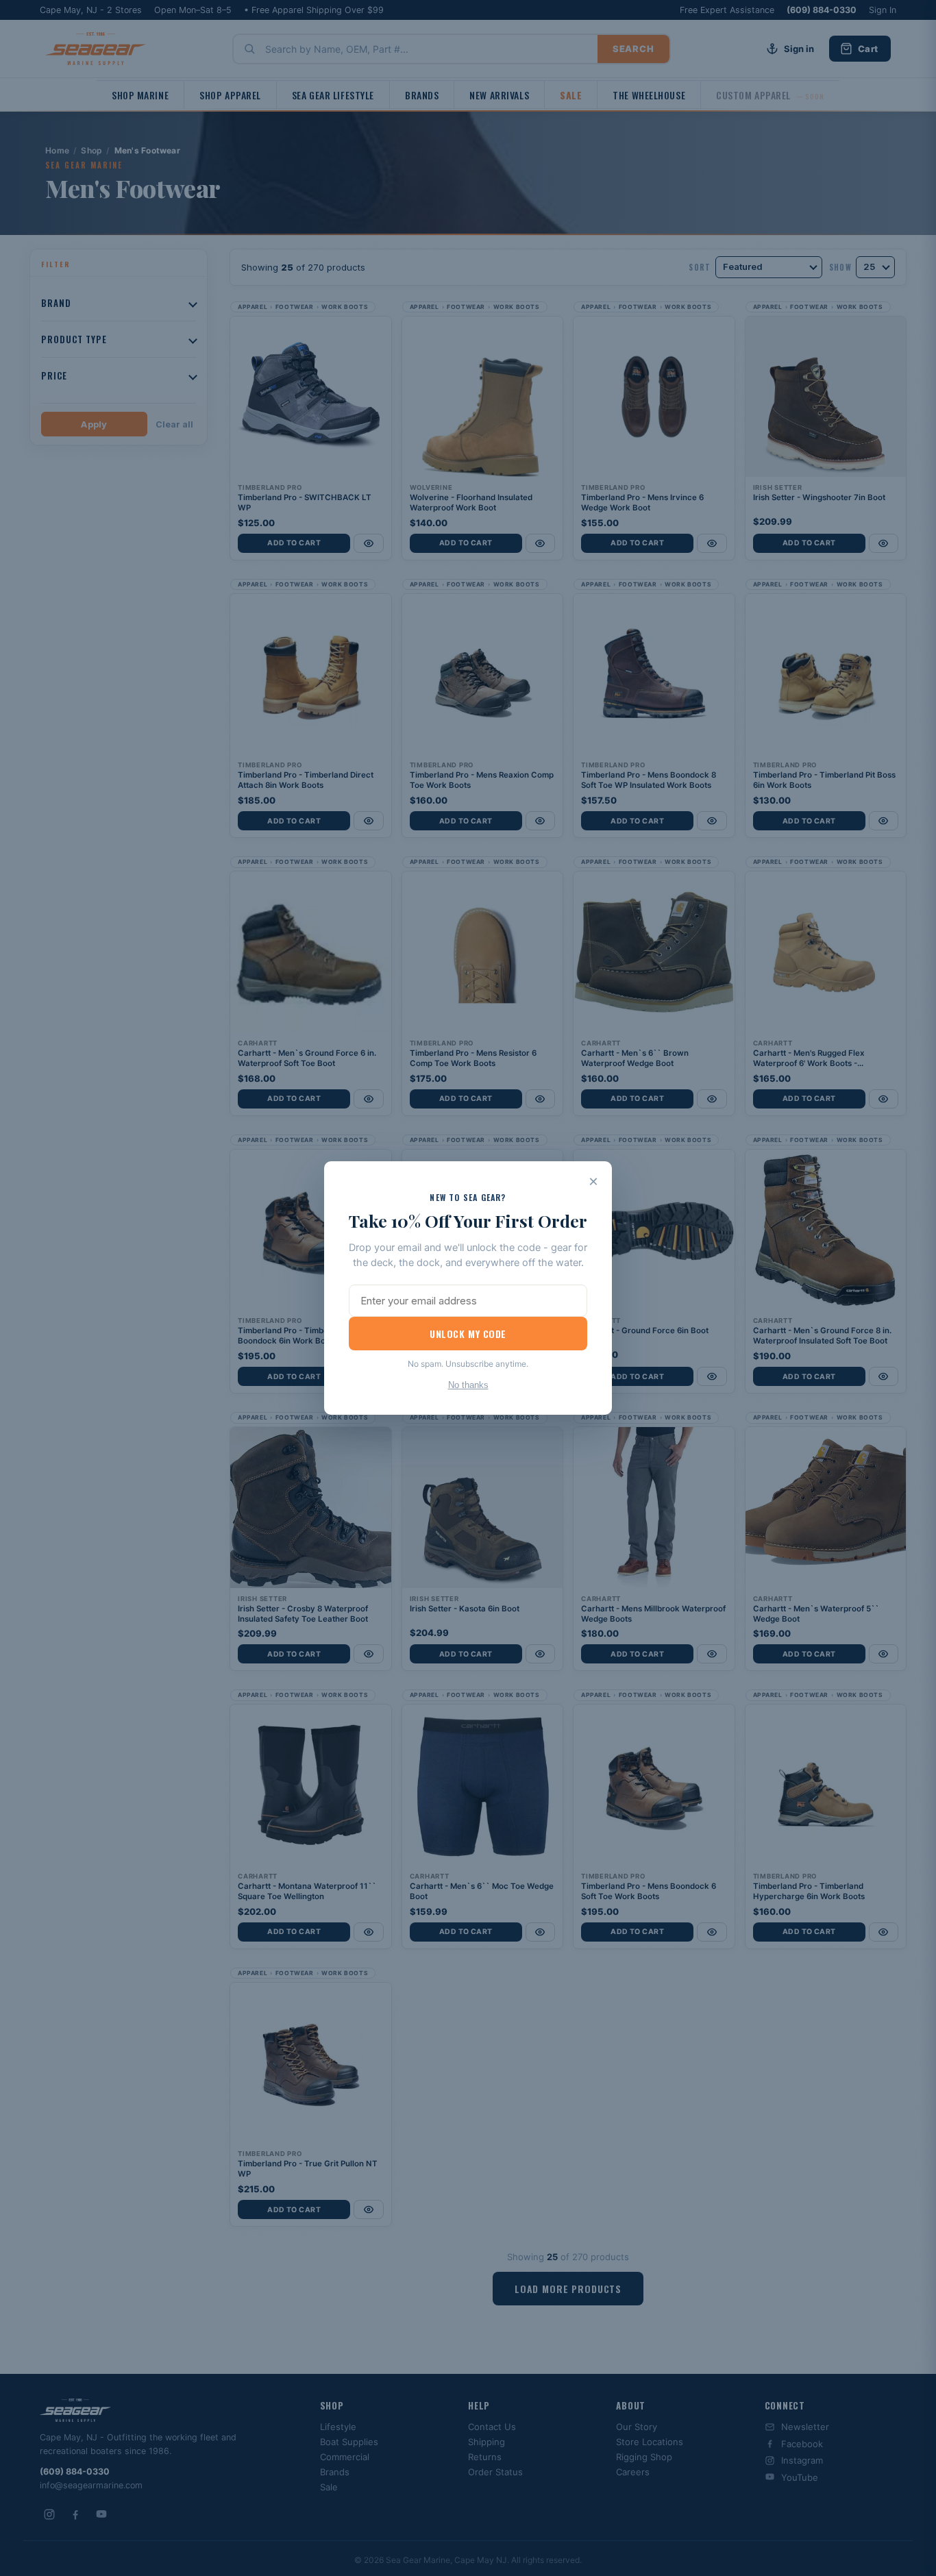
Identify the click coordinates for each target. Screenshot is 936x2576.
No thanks (468, 1385)
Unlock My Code (468, 1334)
